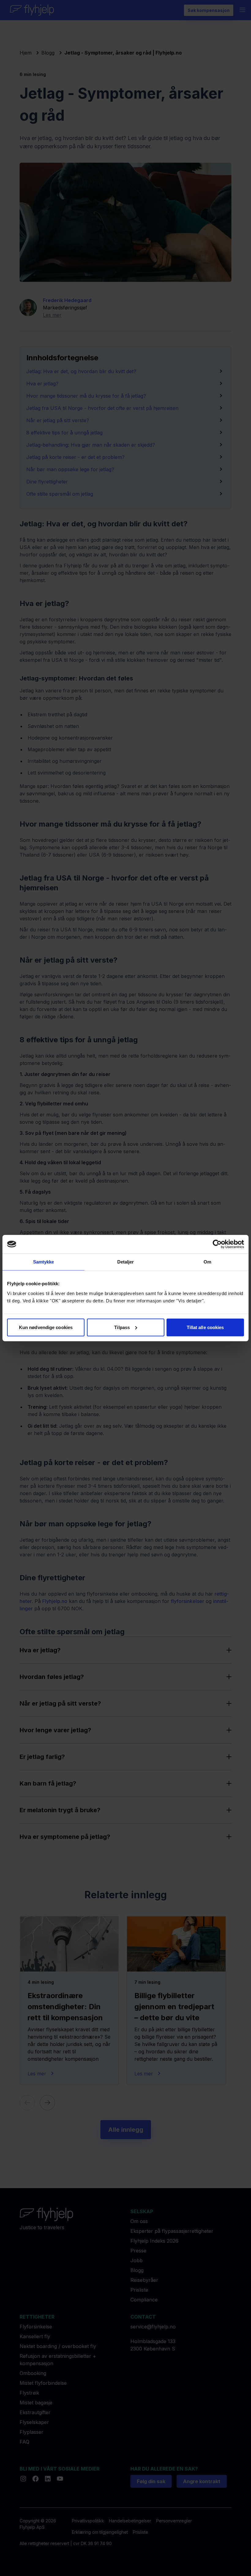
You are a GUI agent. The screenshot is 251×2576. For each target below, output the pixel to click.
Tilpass (122, 1327)
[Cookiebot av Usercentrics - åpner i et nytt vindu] (217, 1244)
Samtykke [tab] (44, 1262)
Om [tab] (207, 1262)
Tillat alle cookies (205, 1327)
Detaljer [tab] (126, 1262)
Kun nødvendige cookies (46, 1327)
